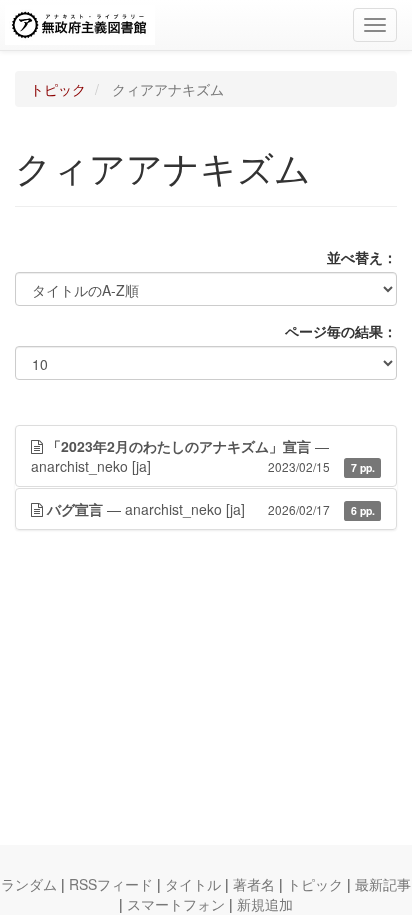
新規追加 (265, 904)
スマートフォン (176, 904)
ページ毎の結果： (341, 331)
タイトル (193, 884)
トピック (58, 89)
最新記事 (383, 884)
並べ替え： (362, 257)
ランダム (29, 884)
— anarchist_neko (203, 456)
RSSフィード (111, 884)
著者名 (254, 884)
